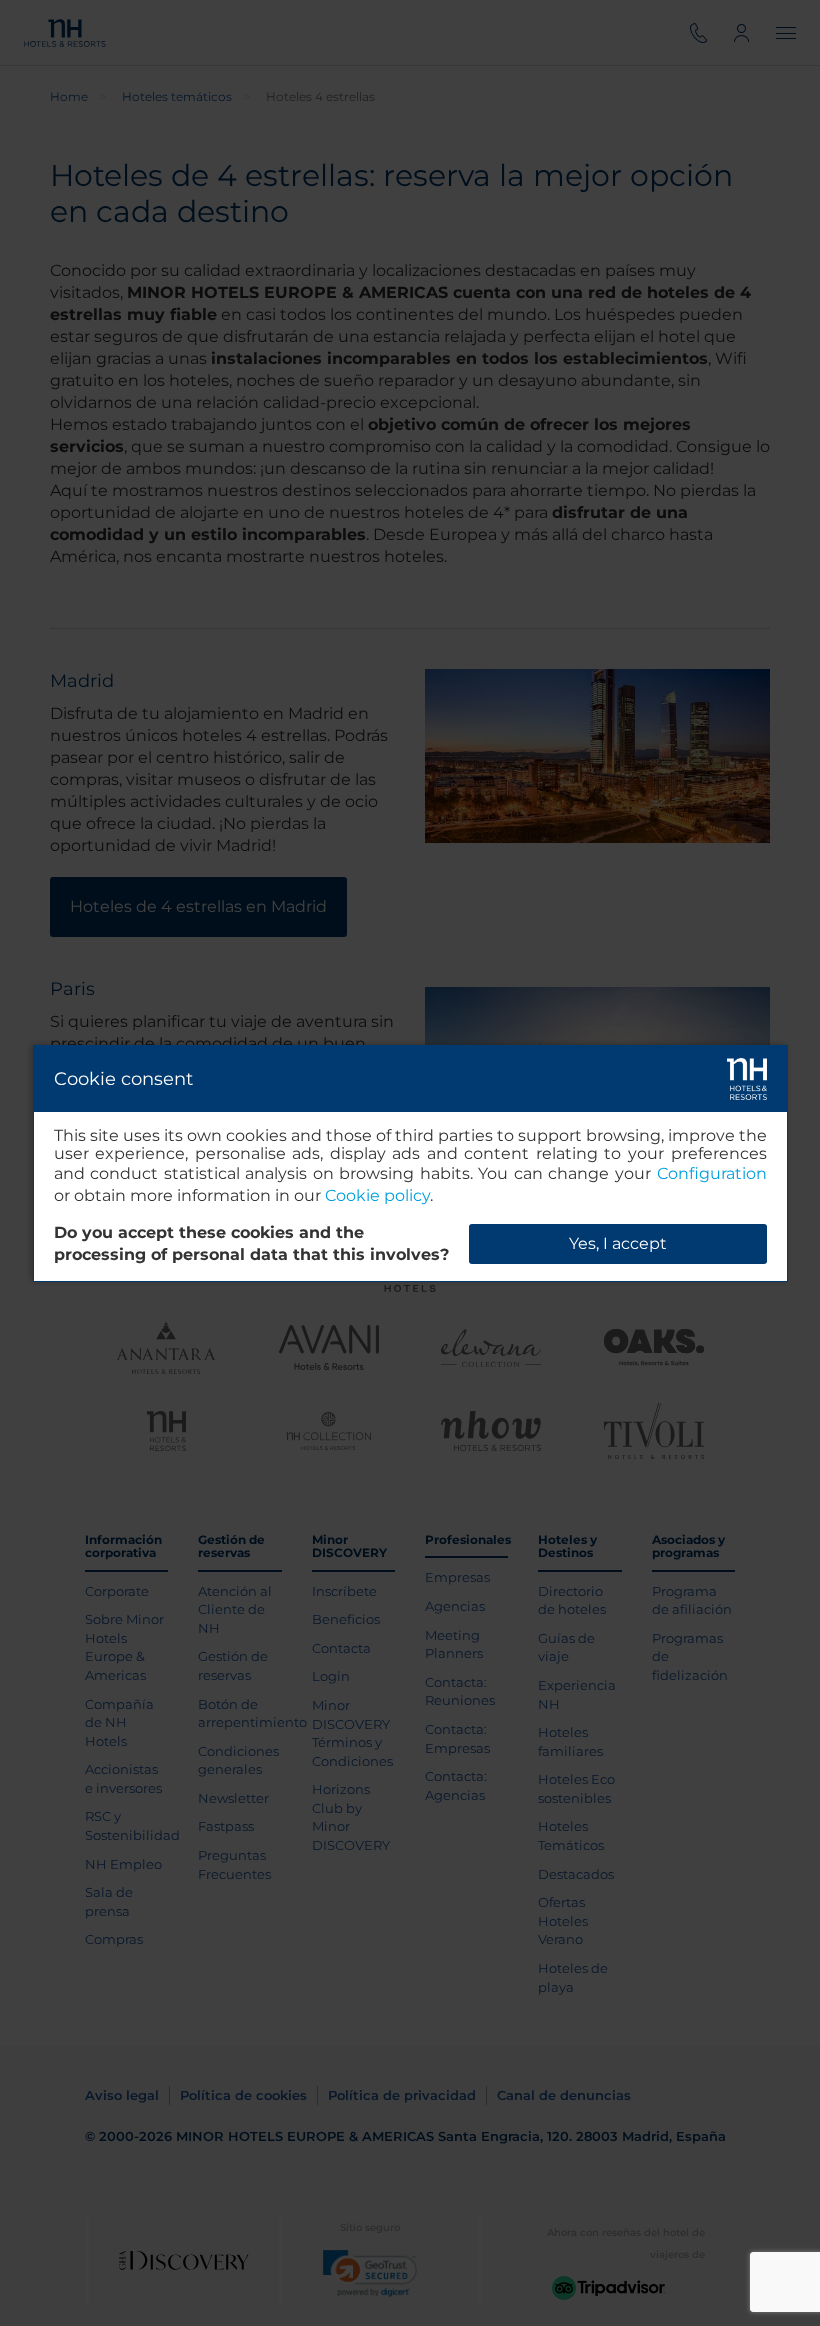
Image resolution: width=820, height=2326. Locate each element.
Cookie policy (377, 1195)
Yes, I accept (618, 1243)
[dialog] (410, 1163)
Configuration (712, 1173)
